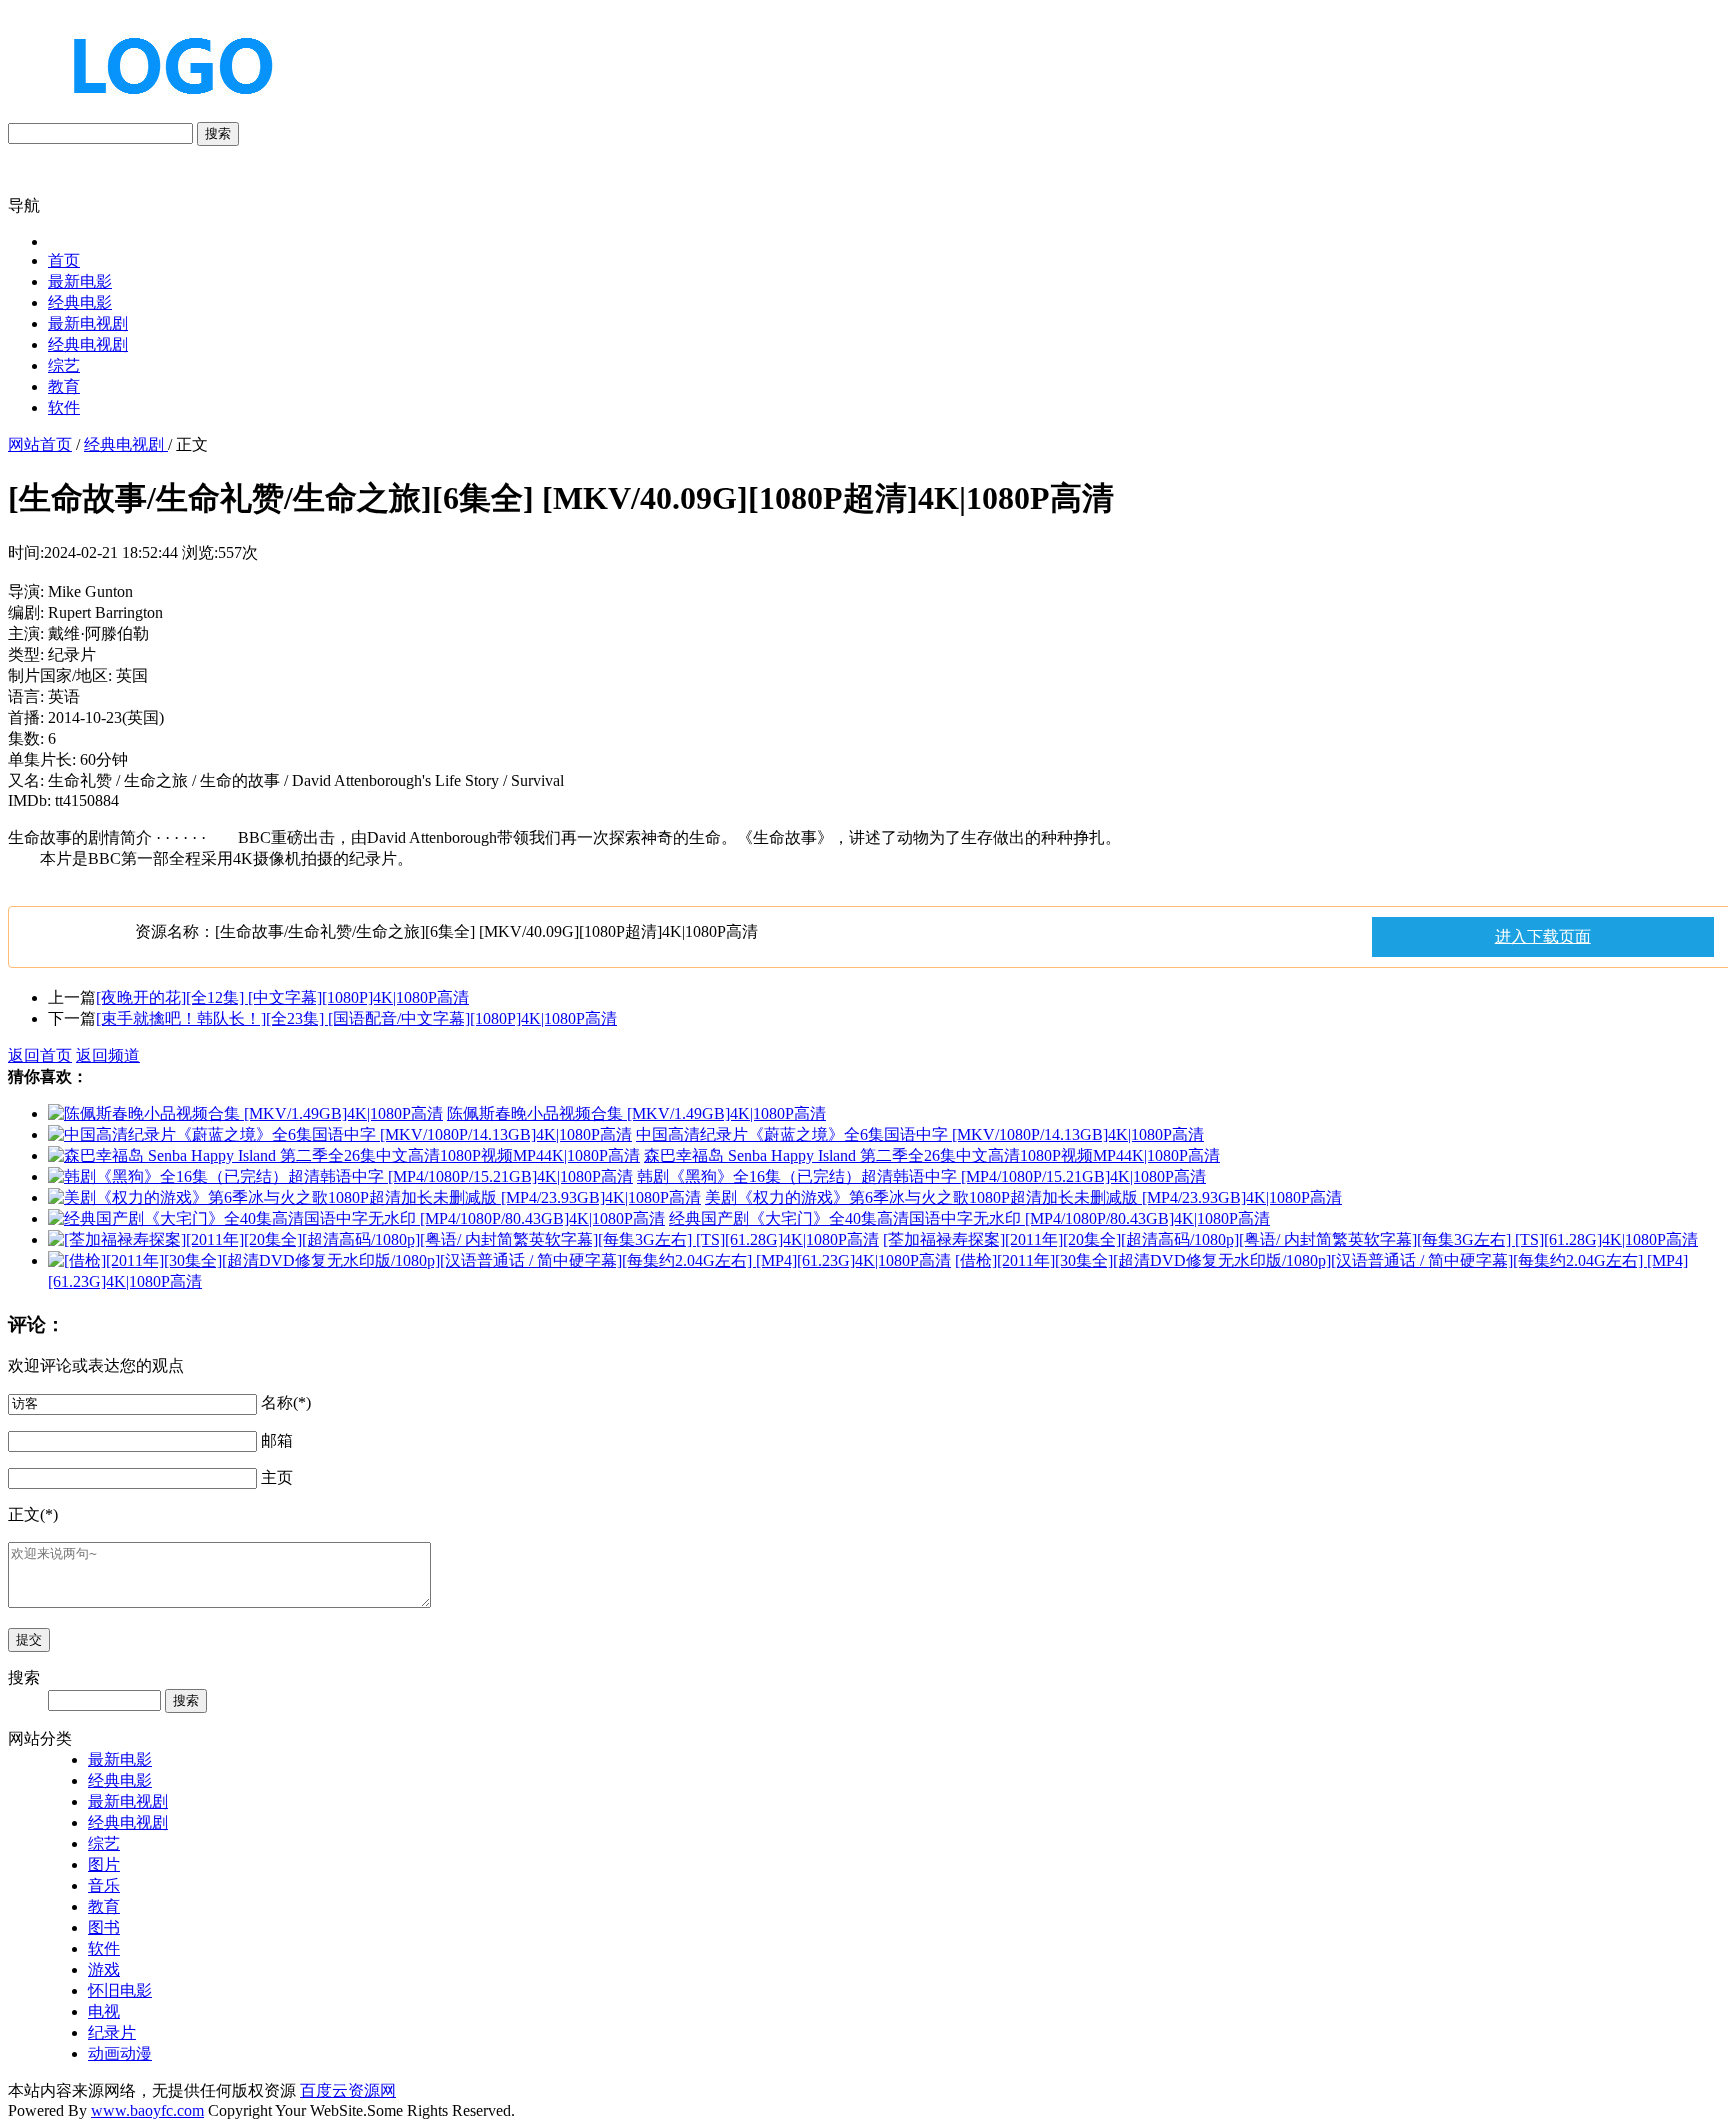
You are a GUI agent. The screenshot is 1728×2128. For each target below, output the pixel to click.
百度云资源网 (348, 2090)
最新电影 (80, 281)
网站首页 (40, 444)
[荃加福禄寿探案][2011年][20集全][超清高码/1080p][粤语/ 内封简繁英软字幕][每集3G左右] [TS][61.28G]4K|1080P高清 (1290, 1239)
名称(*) (286, 1402)
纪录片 (112, 2032)
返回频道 (108, 1055)
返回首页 (40, 1055)
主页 (277, 1477)
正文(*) (33, 1514)
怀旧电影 (120, 1990)
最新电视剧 (88, 323)
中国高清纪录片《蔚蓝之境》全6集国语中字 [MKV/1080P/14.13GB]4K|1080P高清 (920, 1134)
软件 (64, 407)
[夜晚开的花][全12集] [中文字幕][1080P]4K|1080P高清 (282, 997)
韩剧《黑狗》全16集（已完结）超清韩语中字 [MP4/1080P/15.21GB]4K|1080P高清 (921, 1176)
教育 (64, 386)
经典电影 (80, 302)
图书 (104, 1927)
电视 (104, 2011)
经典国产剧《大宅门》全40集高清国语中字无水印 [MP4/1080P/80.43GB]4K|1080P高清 (969, 1218)
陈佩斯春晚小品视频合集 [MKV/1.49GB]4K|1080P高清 (636, 1113)
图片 (104, 1864)
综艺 (64, 365)
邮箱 (277, 1440)
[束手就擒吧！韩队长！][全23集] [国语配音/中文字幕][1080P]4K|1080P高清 (356, 1018)
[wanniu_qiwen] (164, 112)
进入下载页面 (1543, 936)
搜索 (218, 133)
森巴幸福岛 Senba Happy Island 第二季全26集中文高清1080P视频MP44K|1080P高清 (932, 1155)
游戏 (104, 1969)
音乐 (104, 1885)
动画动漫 (120, 2053)
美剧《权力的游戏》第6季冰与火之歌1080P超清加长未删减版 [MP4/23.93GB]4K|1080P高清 (1023, 1197)
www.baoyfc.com (147, 2110)
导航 (24, 205)
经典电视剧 (88, 344)
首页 (64, 260)
